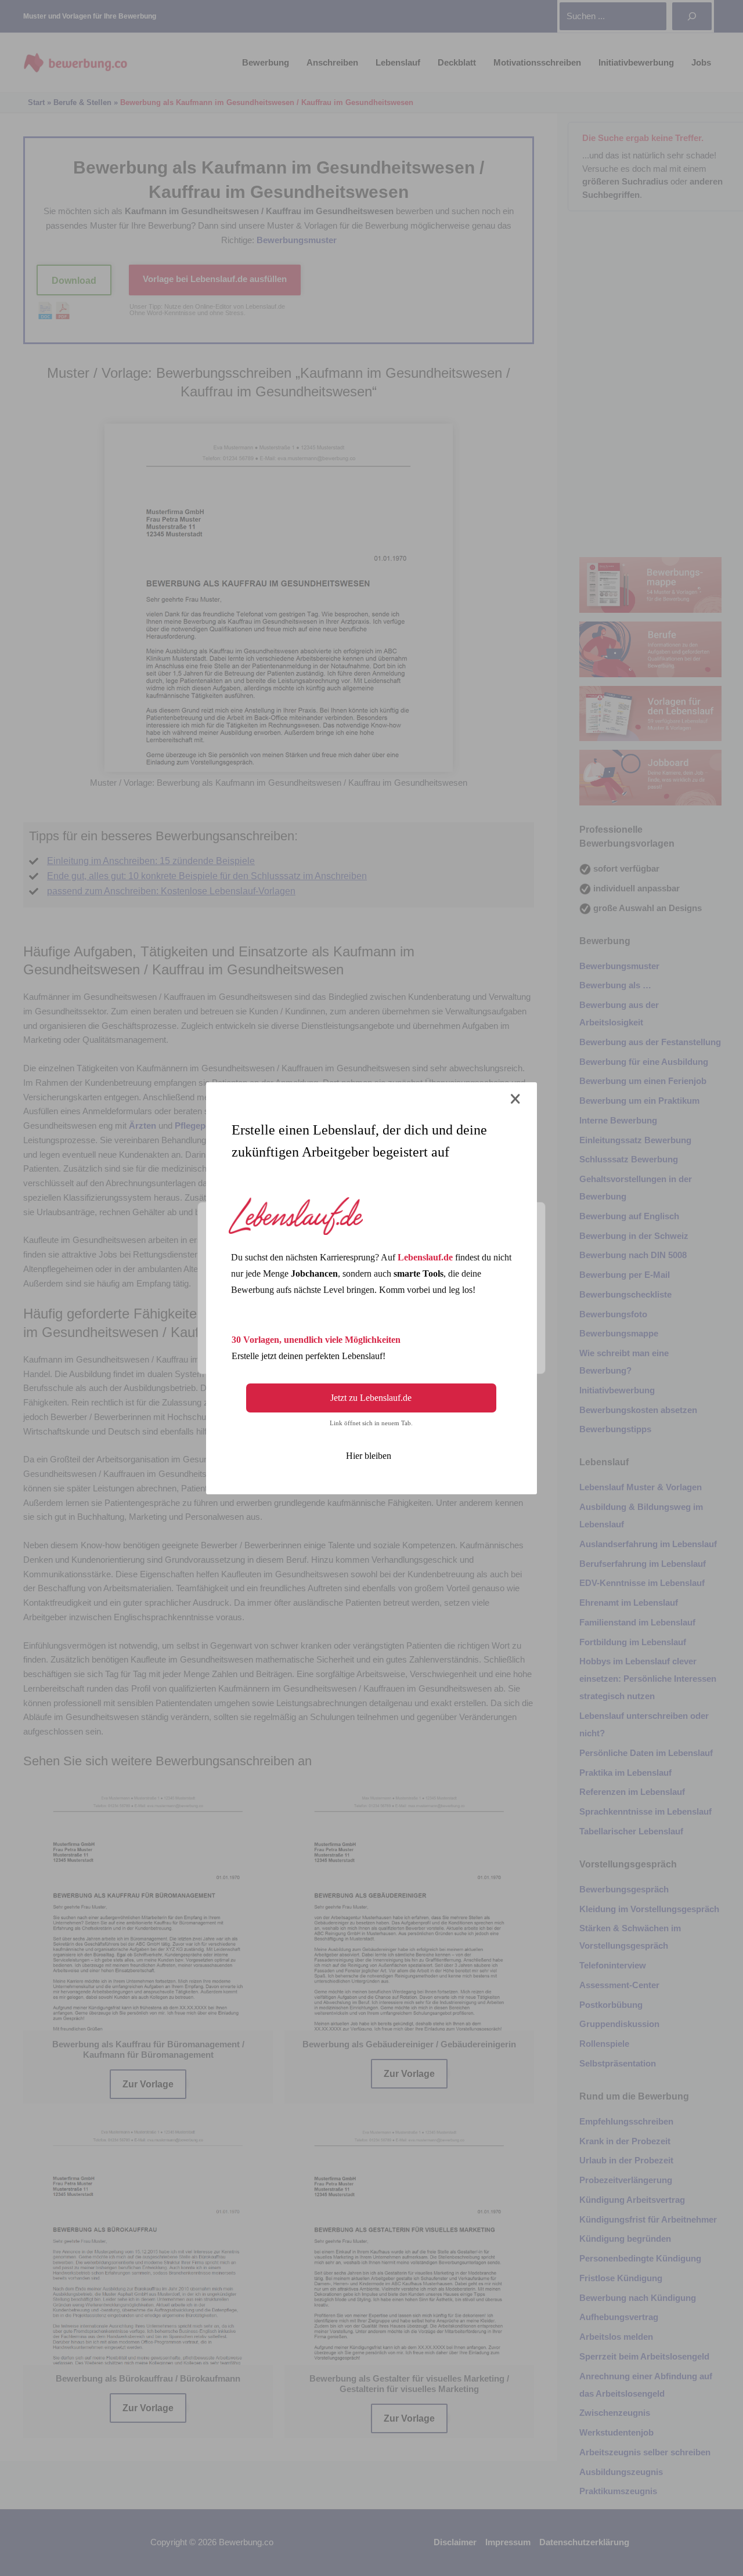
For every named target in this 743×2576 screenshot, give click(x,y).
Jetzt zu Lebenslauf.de (371, 1398)
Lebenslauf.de (425, 1257)
